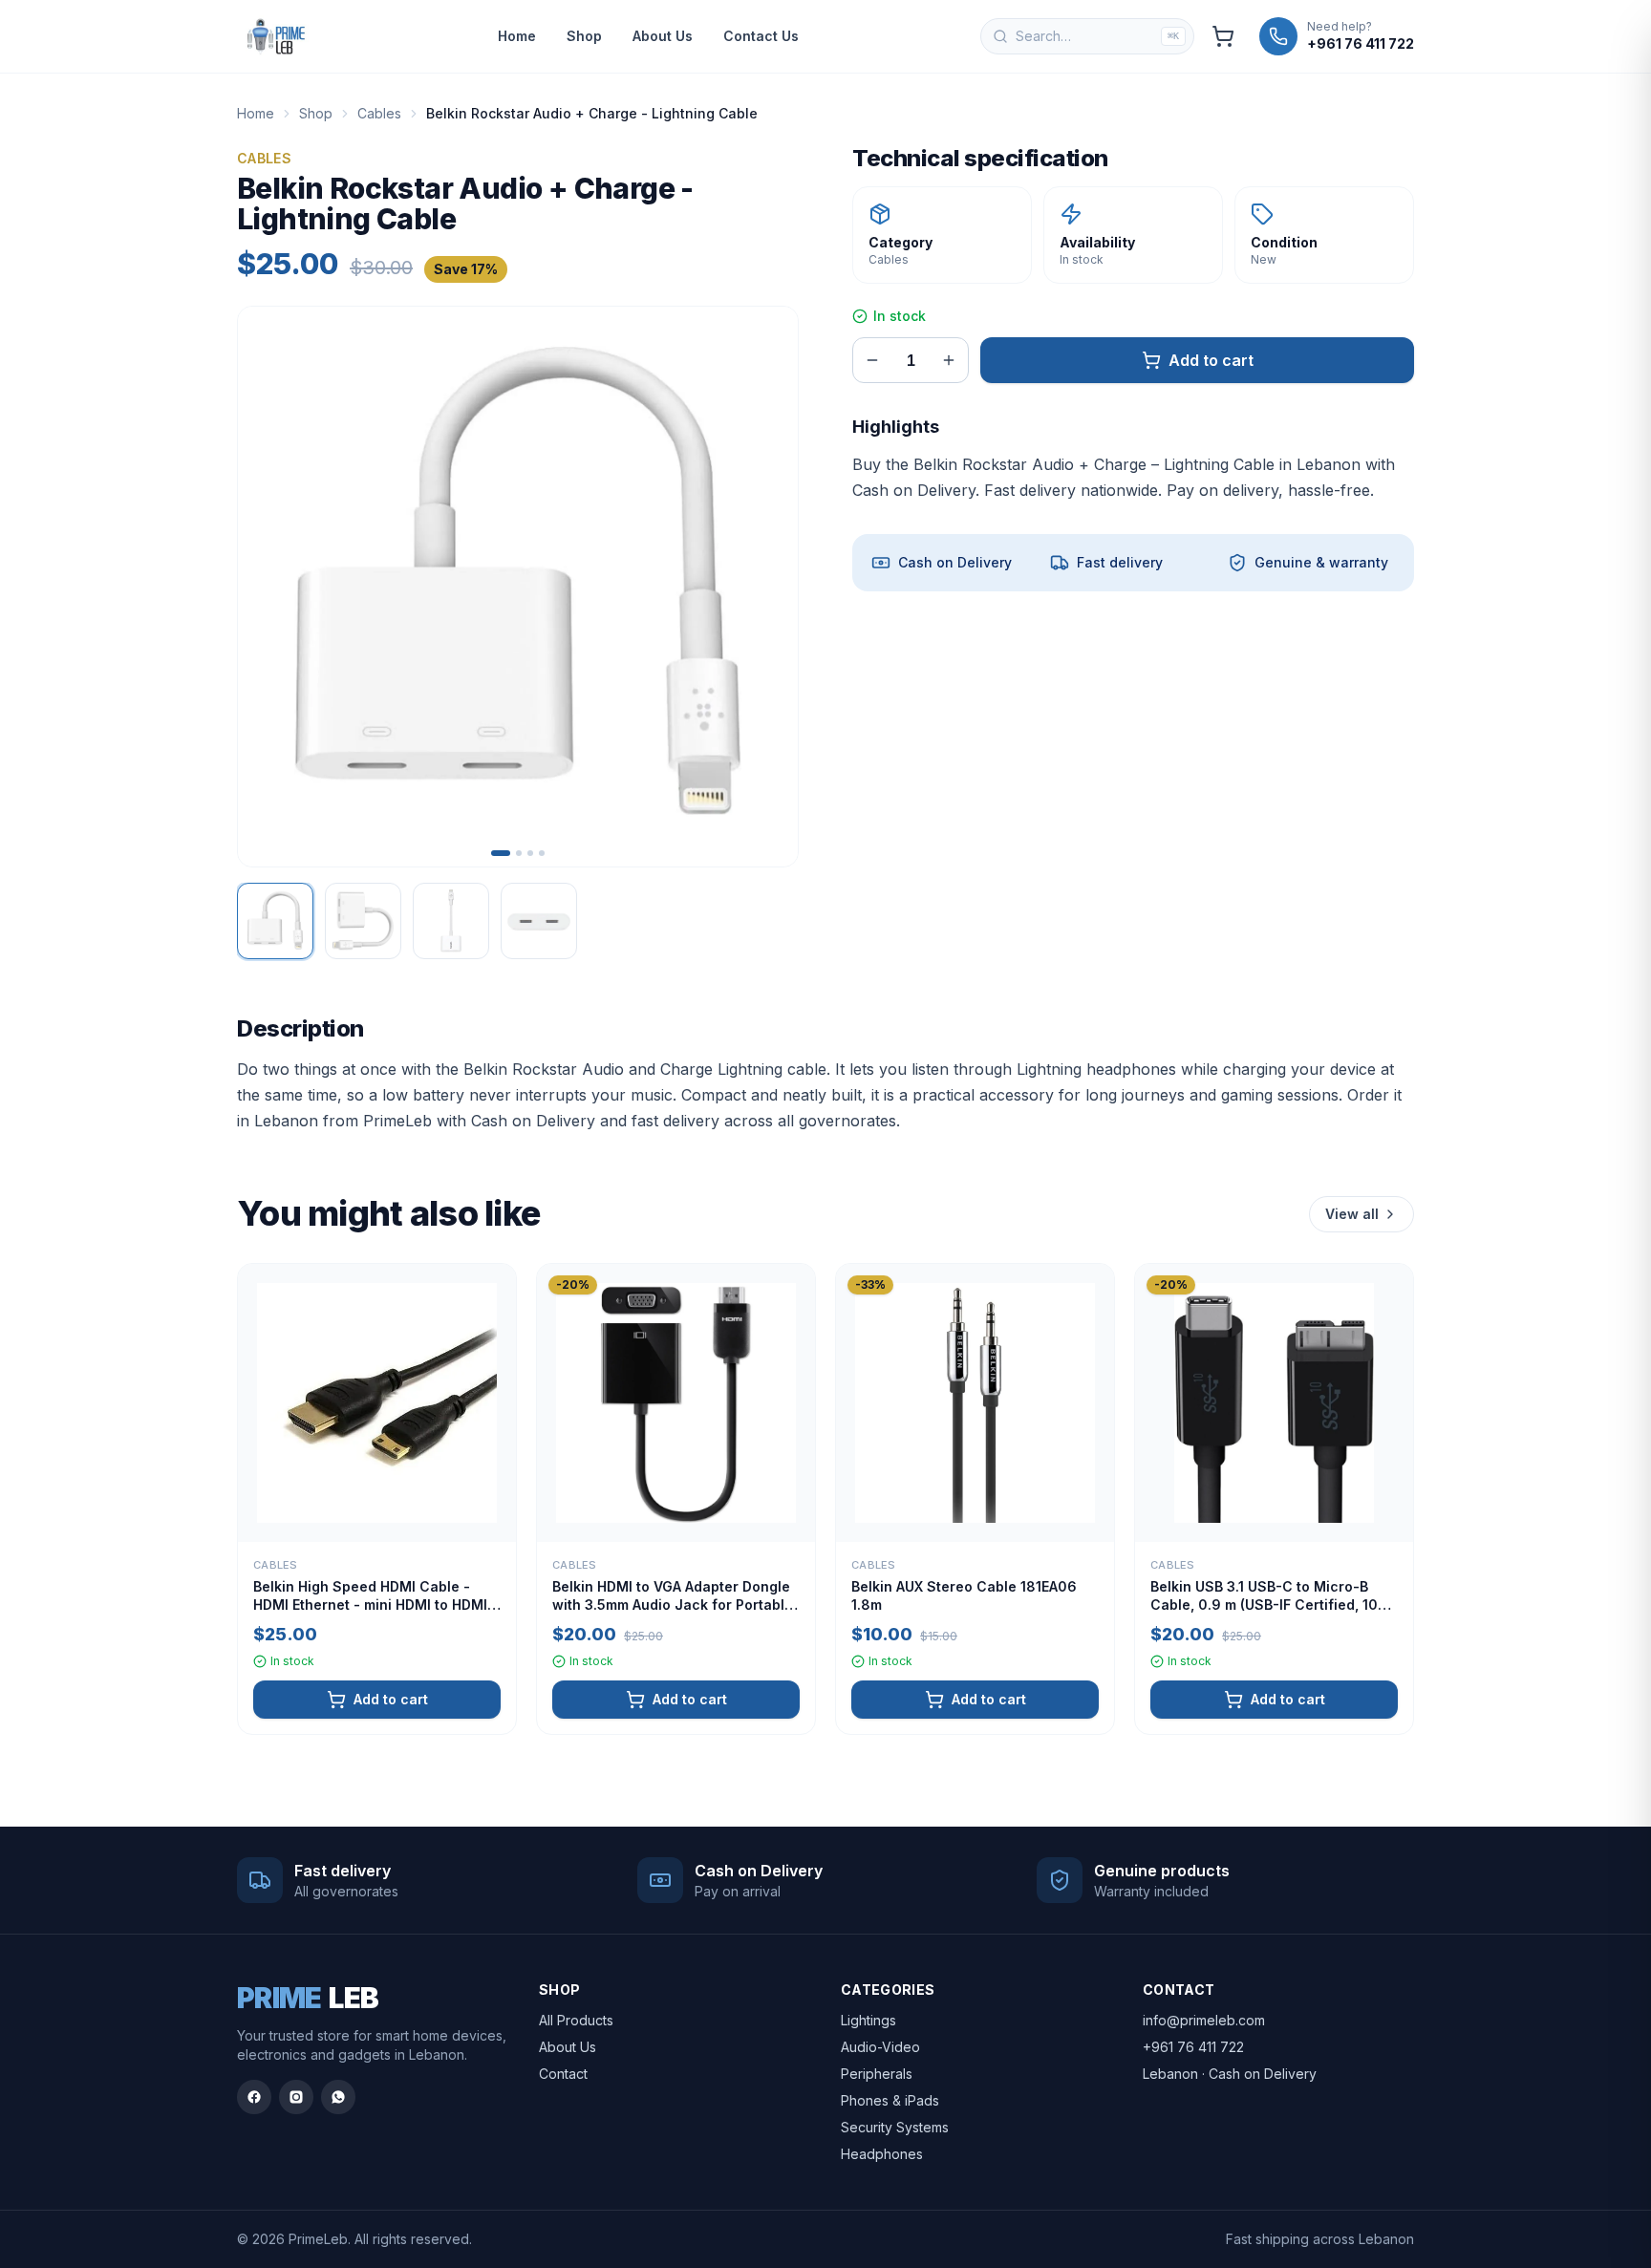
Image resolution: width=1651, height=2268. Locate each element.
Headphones (882, 2154)
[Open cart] (1223, 36)
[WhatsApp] (338, 2097)
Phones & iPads (890, 2100)
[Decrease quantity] (872, 360)
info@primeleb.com (1204, 2020)
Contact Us (761, 36)
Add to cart (1211, 360)
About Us (663, 36)
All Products (576, 2020)
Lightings (868, 2020)
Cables (379, 113)
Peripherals (877, 2074)
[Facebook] (254, 2097)
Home (517, 36)
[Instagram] (296, 2097)
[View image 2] (363, 921)
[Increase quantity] (949, 360)
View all (1352, 1214)
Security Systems (895, 2127)
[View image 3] (451, 921)
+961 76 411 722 (1193, 2047)
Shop (584, 36)
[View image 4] (539, 921)
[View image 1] (275, 921)
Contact (563, 2074)
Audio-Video (880, 2047)
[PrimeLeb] (276, 36)
